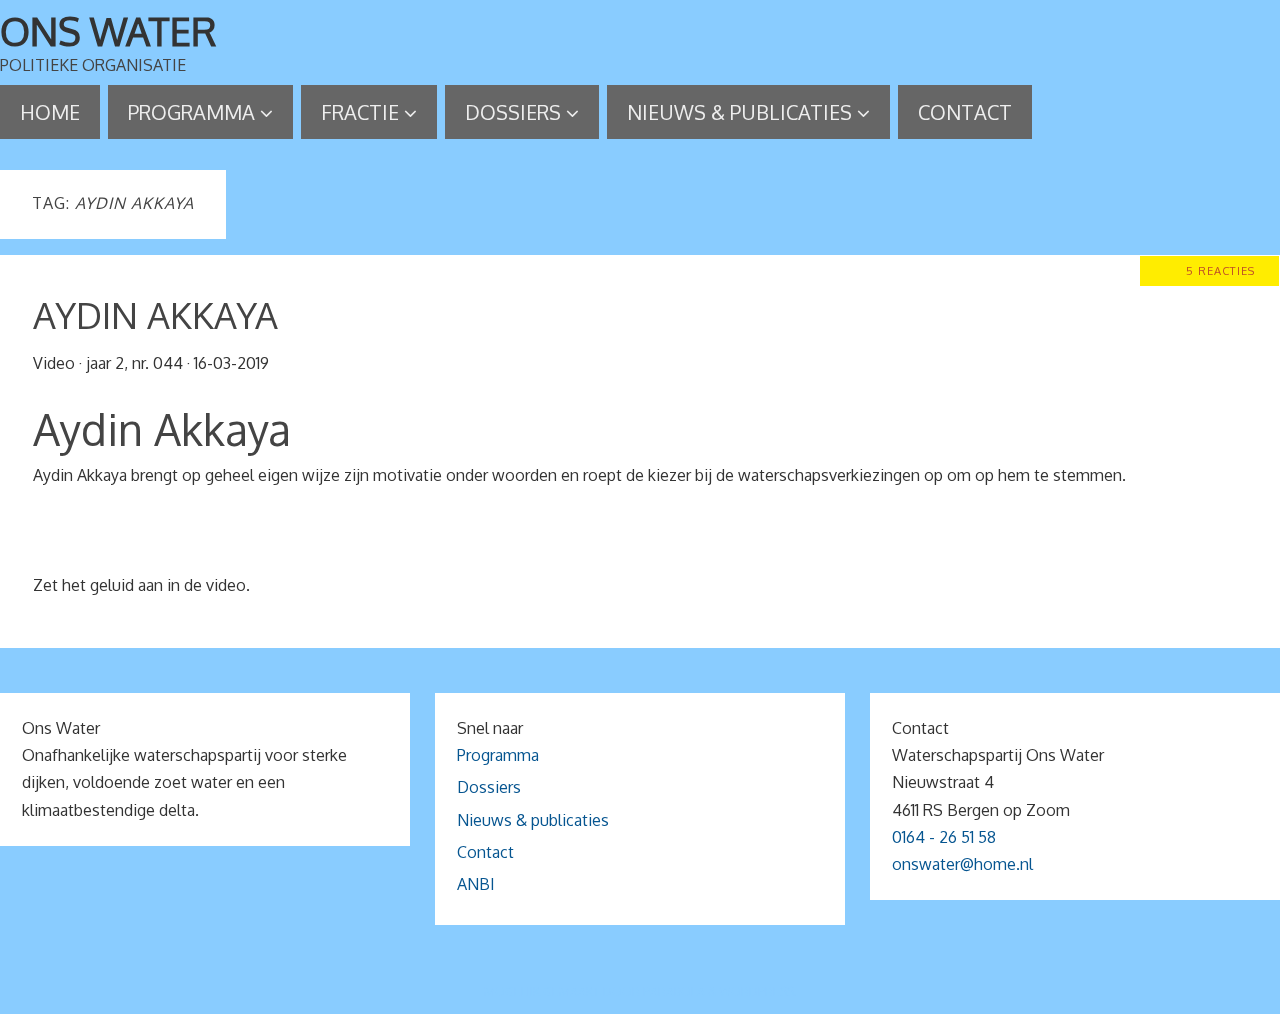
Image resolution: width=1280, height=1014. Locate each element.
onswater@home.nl (962, 864)
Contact (485, 852)
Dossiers (489, 787)
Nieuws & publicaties (533, 820)
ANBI (476, 884)
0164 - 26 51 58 (944, 837)
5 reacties (1220, 270)
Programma (498, 755)
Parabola (674, 991)
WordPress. (758, 991)
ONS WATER (108, 31)
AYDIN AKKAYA (155, 314)
